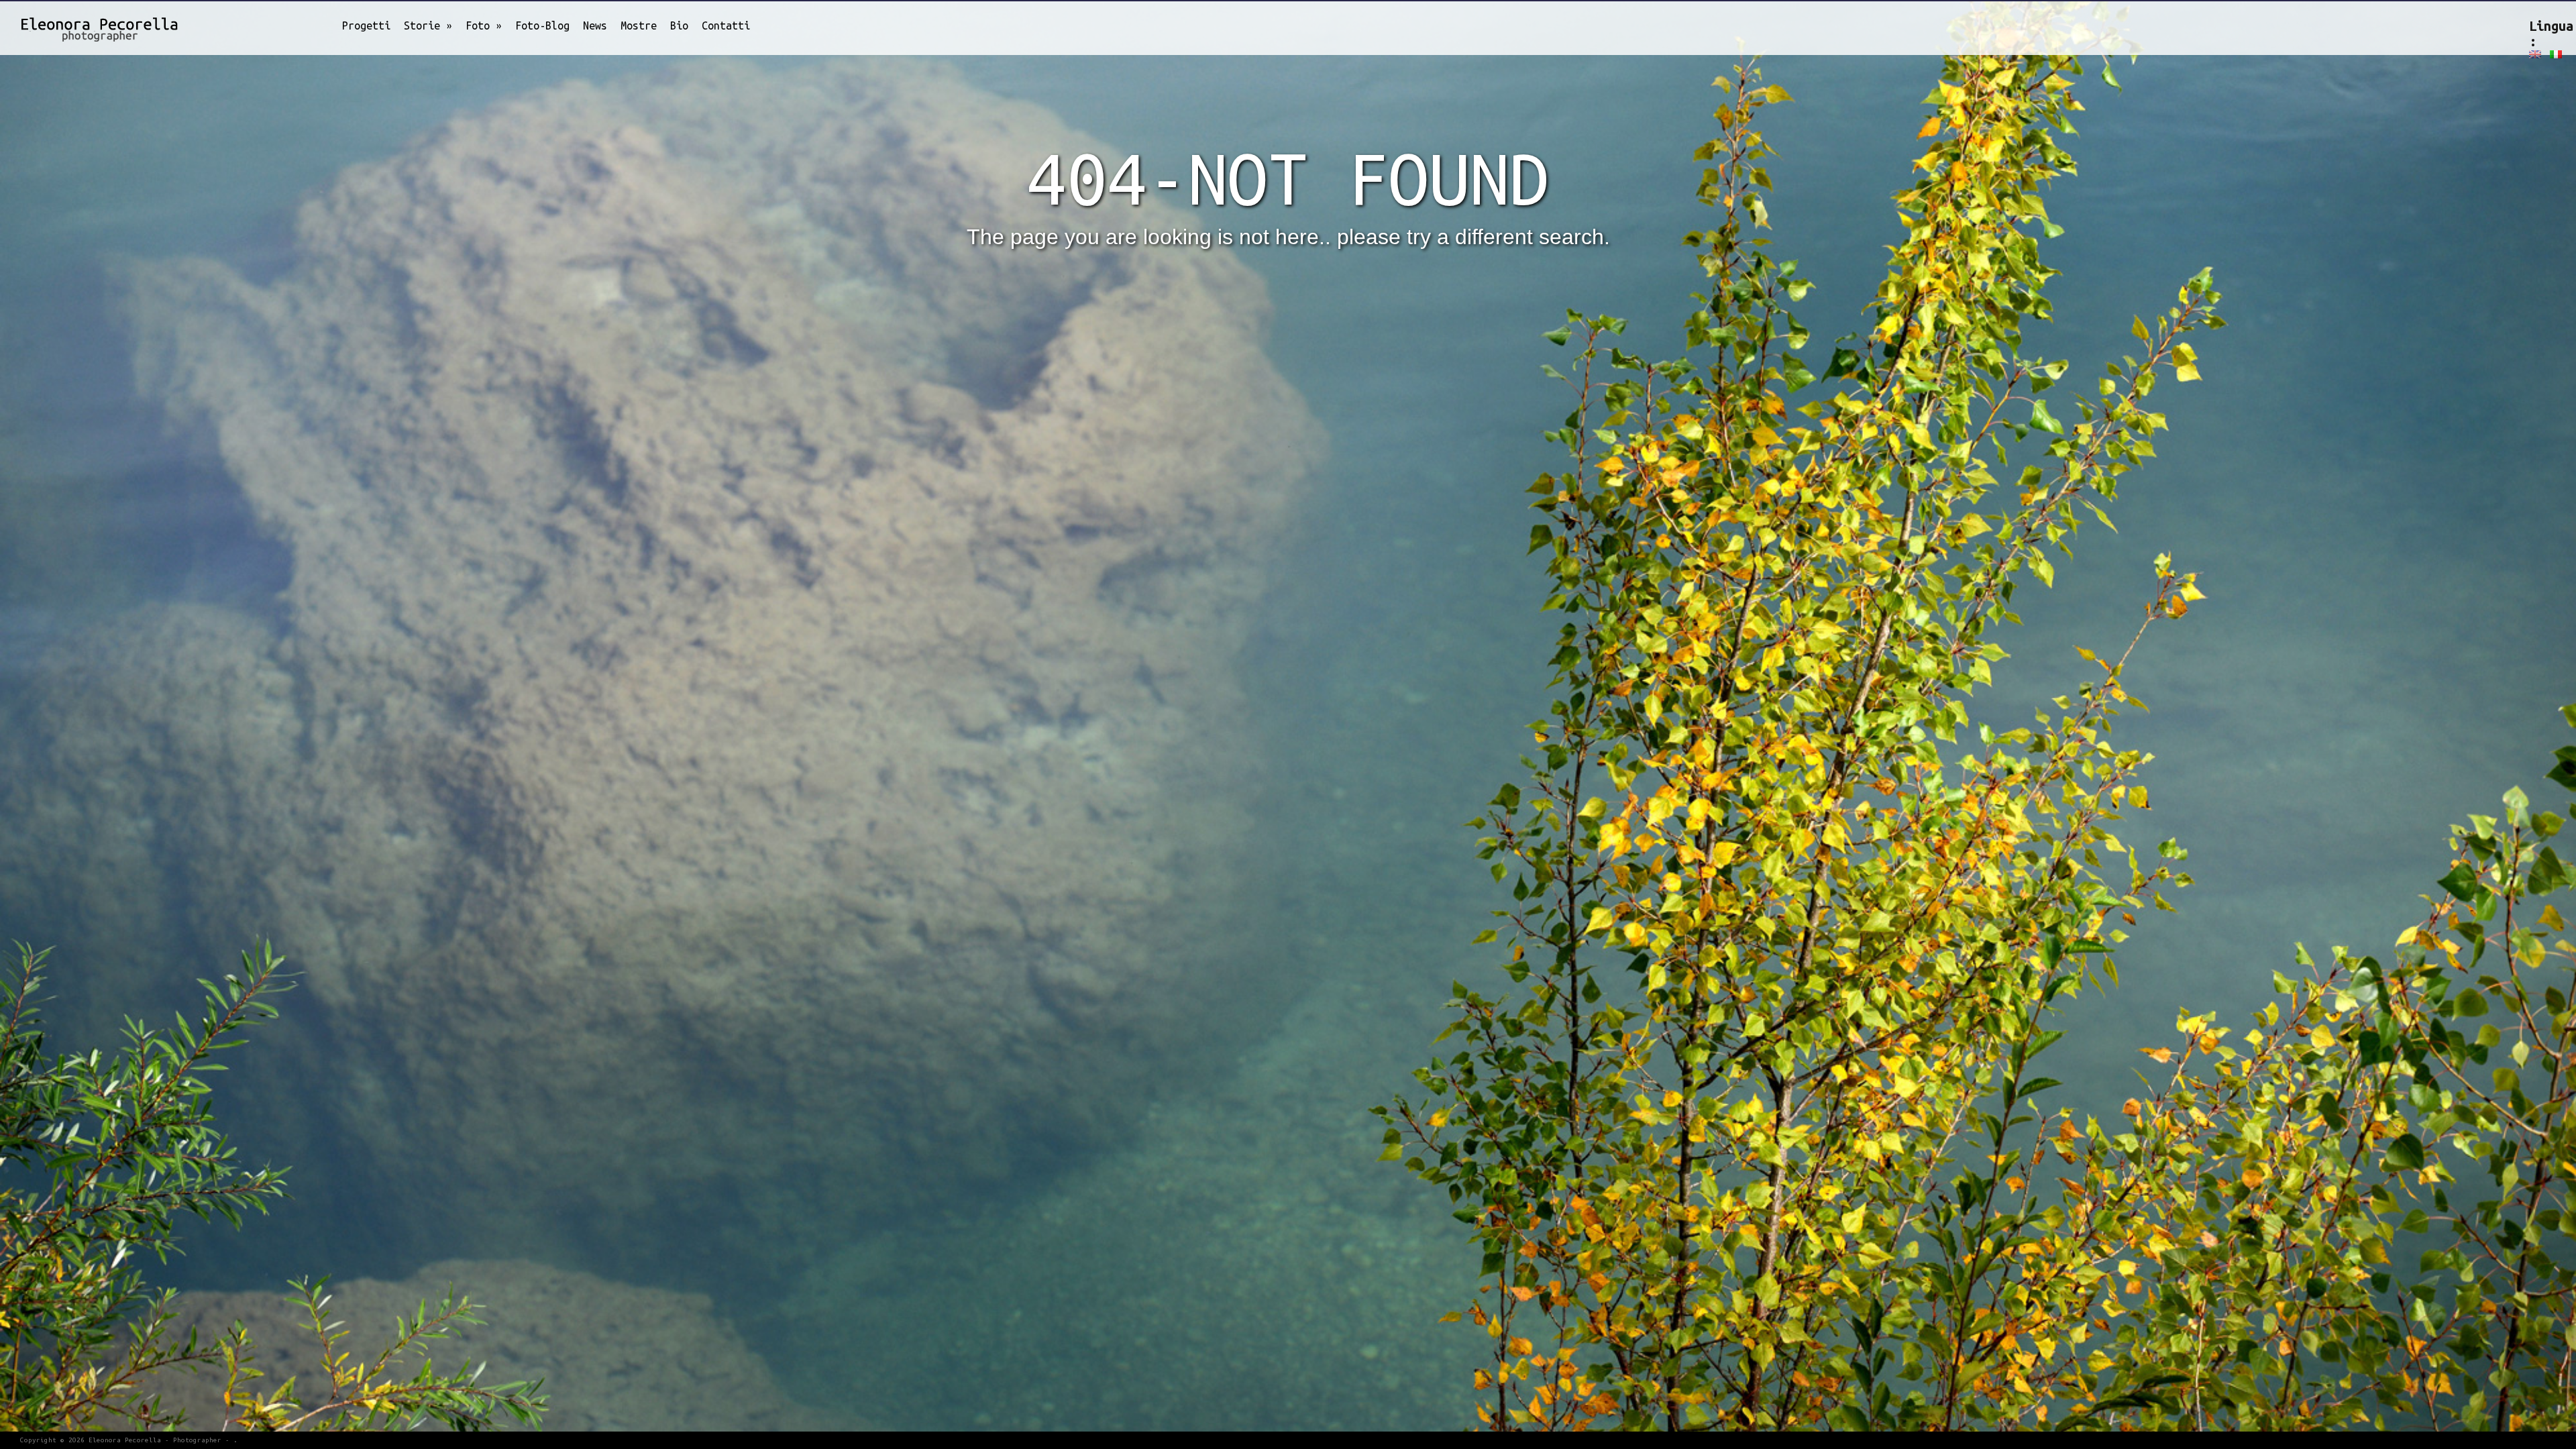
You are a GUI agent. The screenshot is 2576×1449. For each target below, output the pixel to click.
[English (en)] (2535, 54)
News (595, 25)
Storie (428, 25)
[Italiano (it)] (2556, 54)
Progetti (366, 25)
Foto (484, 25)
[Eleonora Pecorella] (84, 26)
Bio (679, 25)
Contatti (726, 25)
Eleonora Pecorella (125, 1440)
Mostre (639, 25)
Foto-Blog (542, 25)
